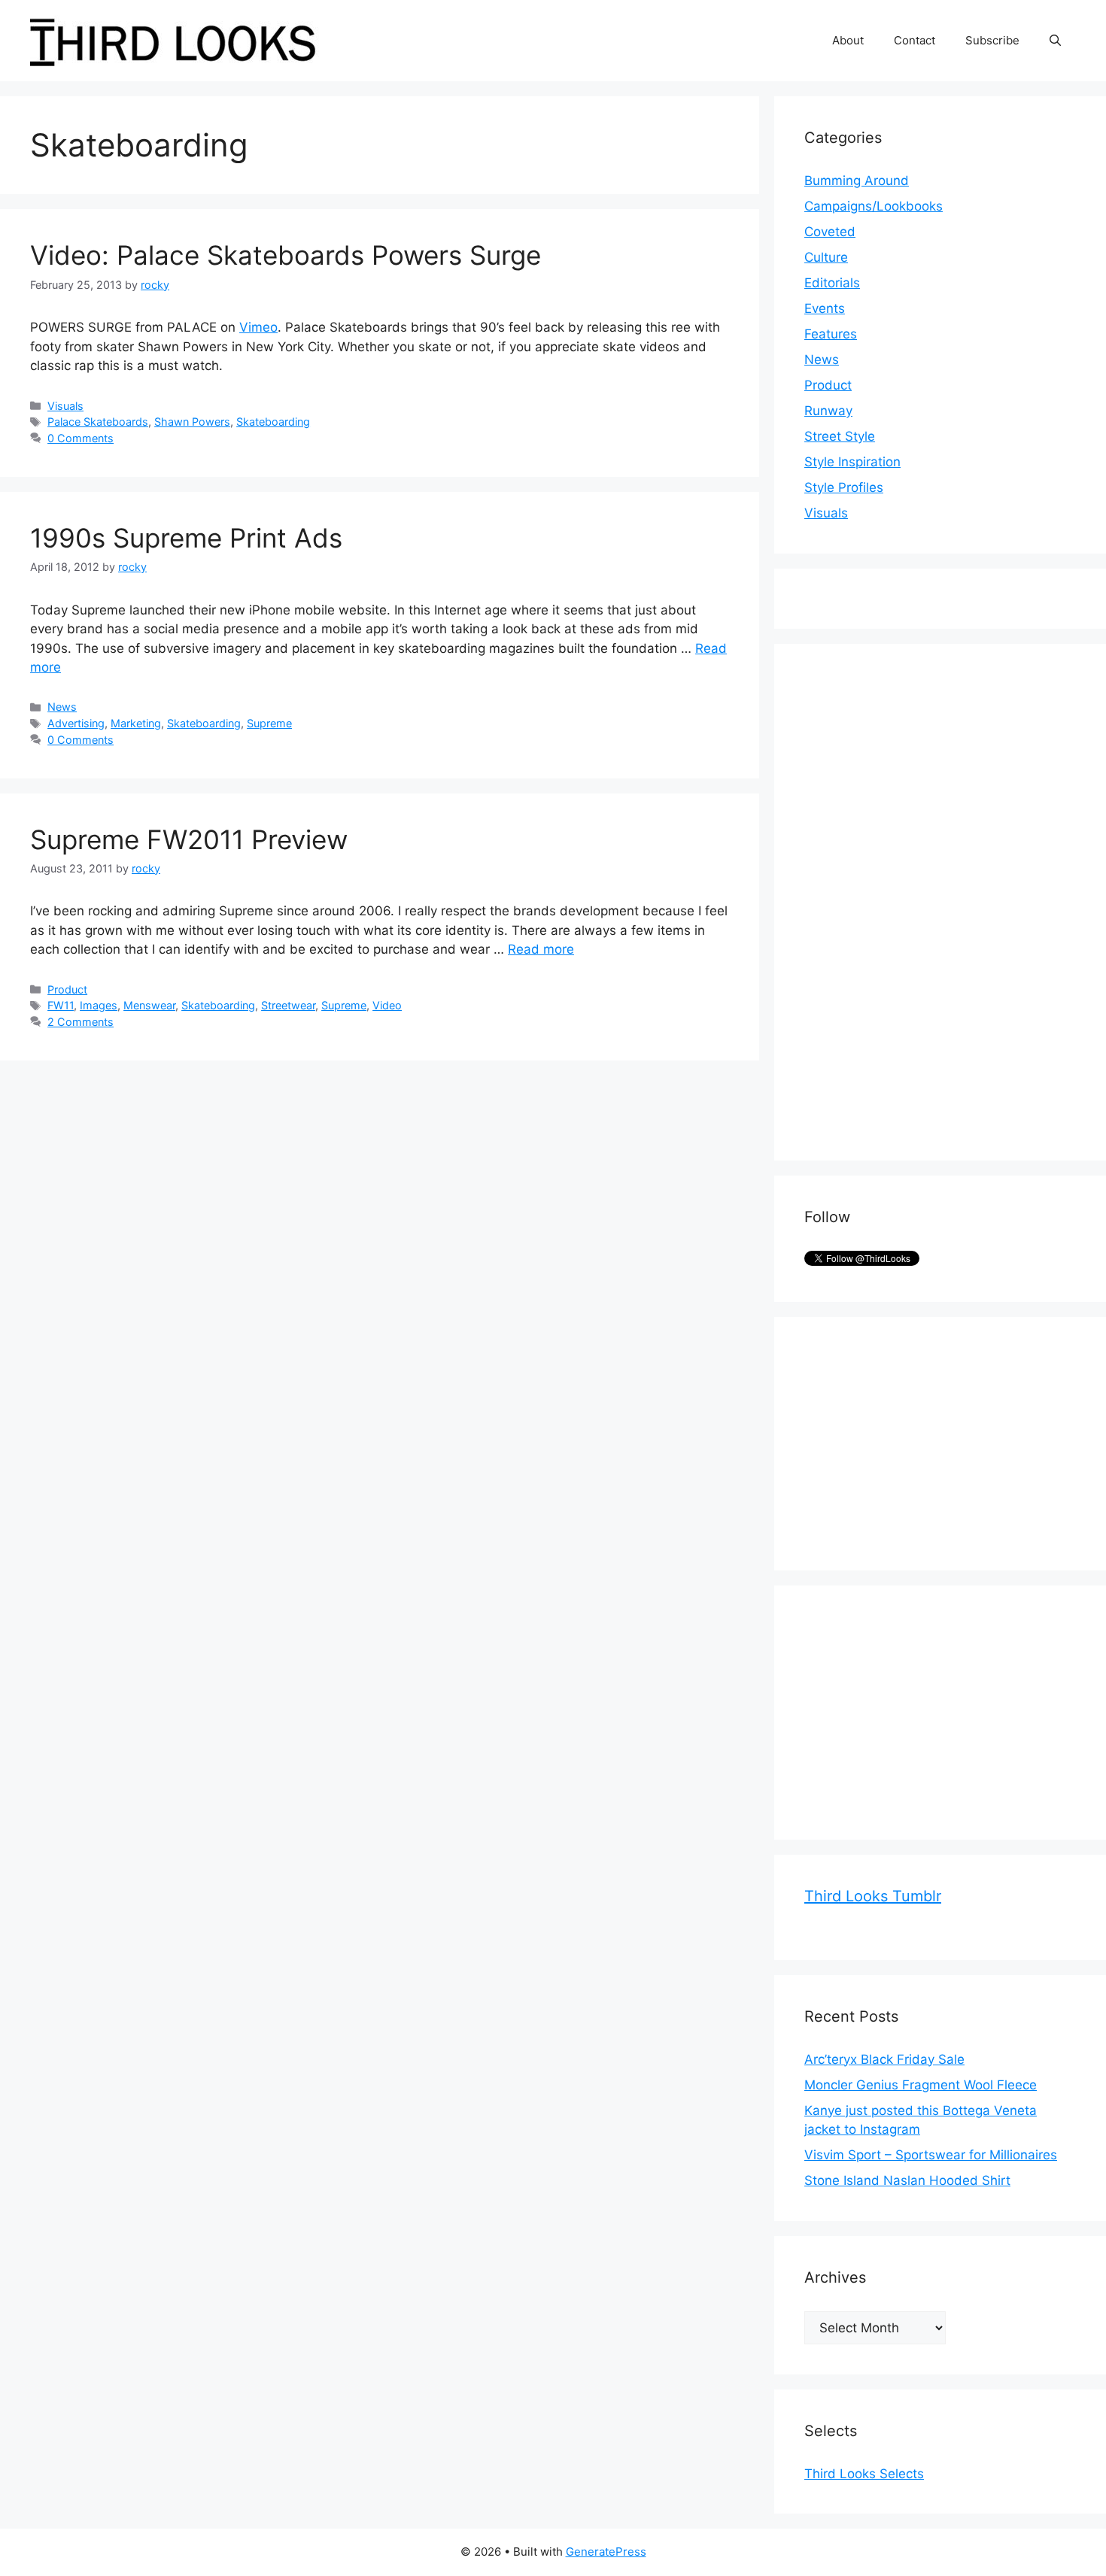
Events (825, 308)
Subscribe (992, 40)
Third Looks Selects (864, 2474)
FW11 (61, 1005)
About (848, 40)
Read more (541, 949)
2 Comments (81, 1022)
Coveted (830, 232)
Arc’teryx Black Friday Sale (884, 2059)
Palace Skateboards (98, 422)
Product (67, 989)
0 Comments (81, 438)
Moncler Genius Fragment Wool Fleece (921, 2085)
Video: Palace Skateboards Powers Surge (286, 255)
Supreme (269, 723)
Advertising (76, 723)
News (62, 707)
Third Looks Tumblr (873, 1896)
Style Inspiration (852, 462)
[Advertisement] (917, 900)
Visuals (65, 406)
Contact (915, 40)
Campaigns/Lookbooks (874, 206)
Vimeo (258, 327)
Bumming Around (857, 181)
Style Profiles (844, 487)
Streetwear (288, 1005)
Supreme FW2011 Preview (189, 839)
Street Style (840, 436)
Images (99, 1005)
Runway (828, 411)
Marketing (136, 723)
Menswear (149, 1005)
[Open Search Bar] (1055, 41)
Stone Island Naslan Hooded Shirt (907, 2180)
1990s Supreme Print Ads (186, 538)
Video (387, 1005)
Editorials (832, 283)
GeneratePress (606, 2552)
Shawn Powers (192, 422)
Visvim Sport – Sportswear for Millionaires (931, 2155)
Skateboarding (273, 422)
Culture (826, 257)
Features (831, 334)
